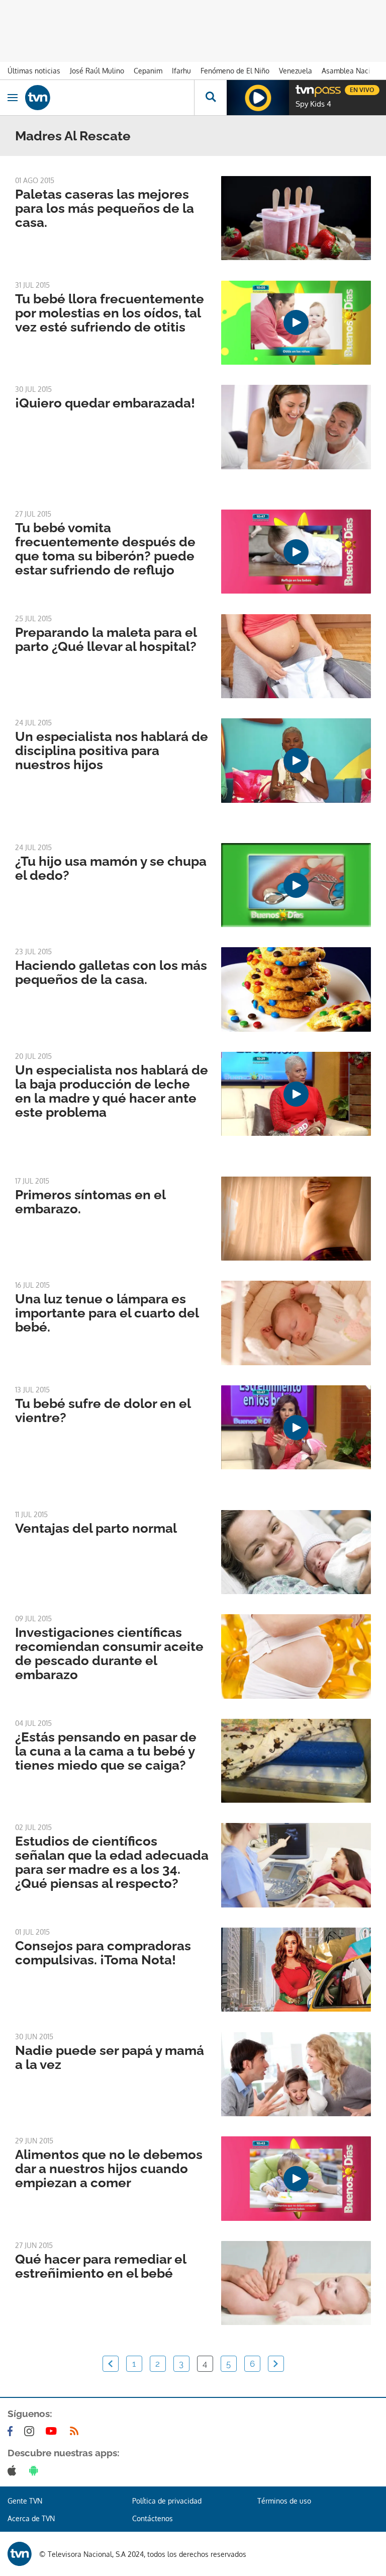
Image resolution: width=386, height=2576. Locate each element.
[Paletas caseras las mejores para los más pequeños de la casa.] (296, 218)
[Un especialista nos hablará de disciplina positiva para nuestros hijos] (296, 760)
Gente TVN (25, 2501)
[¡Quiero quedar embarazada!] (296, 427)
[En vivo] (301, 89)
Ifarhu (181, 71)
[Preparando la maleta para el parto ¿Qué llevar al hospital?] (296, 656)
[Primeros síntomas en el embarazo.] (296, 1219)
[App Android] (36, 2470)
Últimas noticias (34, 71)
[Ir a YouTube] (53, 2431)
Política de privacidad (167, 2501)
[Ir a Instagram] (31, 2431)
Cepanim (148, 71)
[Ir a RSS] (76, 2431)
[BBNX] (20, 2554)
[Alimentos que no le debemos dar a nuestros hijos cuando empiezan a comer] (296, 2178)
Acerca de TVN (31, 2518)
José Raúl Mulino (97, 71)
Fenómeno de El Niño (235, 71)
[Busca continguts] (210, 98)
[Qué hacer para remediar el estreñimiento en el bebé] (296, 2283)
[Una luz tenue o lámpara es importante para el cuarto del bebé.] (296, 1323)
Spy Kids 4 (313, 104)
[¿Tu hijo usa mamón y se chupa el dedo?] (296, 885)
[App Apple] (14, 2470)
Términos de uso (284, 2501)
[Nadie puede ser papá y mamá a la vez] (296, 2074)
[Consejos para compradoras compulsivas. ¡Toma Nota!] (296, 1970)
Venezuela (296, 71)
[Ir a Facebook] (12, 2431)
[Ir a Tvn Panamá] (110, 98)
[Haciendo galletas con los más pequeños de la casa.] (296, 989)
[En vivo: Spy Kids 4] (258, 98)
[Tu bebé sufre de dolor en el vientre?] (296, 1427)
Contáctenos (153, 2518)
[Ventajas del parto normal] (296, 1552)
